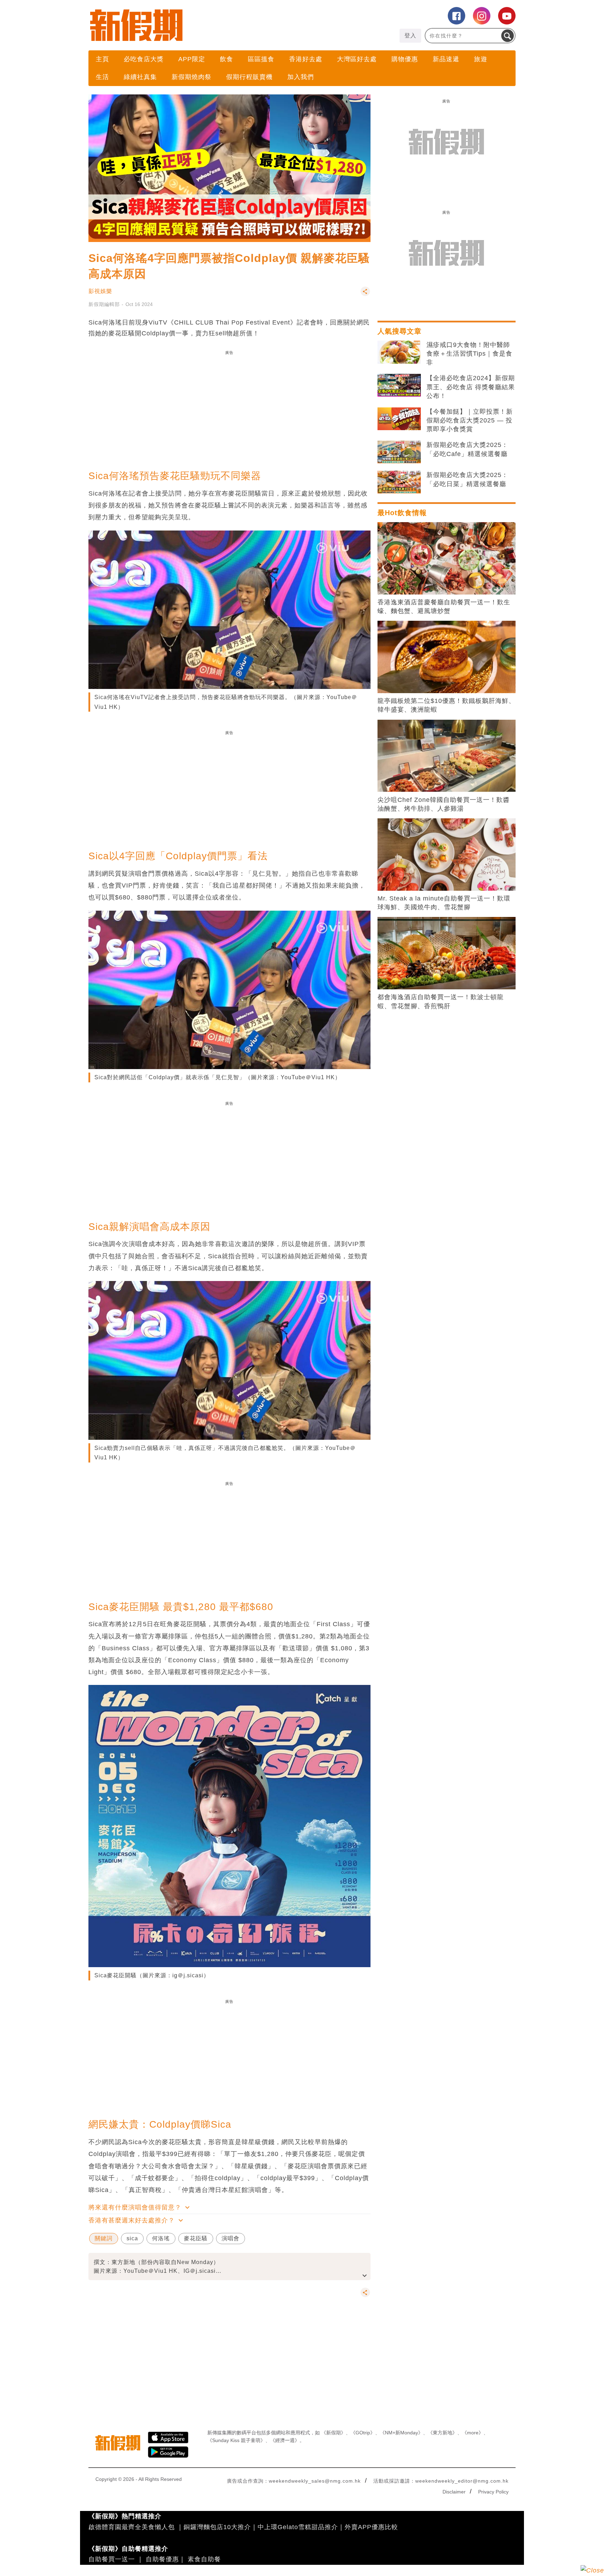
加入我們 (301, 77)
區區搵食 (261, 59)
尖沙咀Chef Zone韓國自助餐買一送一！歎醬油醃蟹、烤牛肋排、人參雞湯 (444, 804)
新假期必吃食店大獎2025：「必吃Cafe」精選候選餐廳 (467, 449)
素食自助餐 (204, 2559)
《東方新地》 (443, 2433)
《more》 (473, 2433)
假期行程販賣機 (249, 77)
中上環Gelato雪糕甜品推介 (298, 2527)
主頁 (102, 59)
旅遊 (481, 59)
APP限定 (192, 59)
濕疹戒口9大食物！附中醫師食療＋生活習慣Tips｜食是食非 (469, 354)
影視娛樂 (100, 291)
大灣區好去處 (357, 59)
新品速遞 (446, 59)
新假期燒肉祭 (192, 77)
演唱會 (231, 2238)
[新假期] (195, 25)
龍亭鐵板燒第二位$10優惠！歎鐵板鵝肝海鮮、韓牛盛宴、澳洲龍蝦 (446, 705)
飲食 (226, 59)
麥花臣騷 (196, 2238)
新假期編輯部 (104, 304)
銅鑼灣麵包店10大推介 (217, 2527)
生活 (102, 77)
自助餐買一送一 (112, 2559)
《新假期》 (333, 2433)
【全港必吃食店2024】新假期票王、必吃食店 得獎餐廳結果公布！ (471, 387)
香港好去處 (306, 59)
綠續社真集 (140, 77)
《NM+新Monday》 (401, 2433)
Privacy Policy (493, 2492)
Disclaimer (454, 2492)
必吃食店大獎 (144, 59)
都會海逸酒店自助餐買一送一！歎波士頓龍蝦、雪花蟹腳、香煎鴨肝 (441, 1001)
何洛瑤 (161, 2238)
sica (132, 2238)
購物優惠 (405, 59)
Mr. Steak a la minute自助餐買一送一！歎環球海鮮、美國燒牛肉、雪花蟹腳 (444, 903)
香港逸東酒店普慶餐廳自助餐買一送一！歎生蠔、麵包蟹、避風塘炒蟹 (444, 607)
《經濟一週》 (285, 2440)
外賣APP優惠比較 (371, 2527)
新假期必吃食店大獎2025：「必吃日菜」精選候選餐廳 (467, 479)
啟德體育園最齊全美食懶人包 (132, 2527)
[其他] (365, 295)
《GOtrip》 (363, 2433)
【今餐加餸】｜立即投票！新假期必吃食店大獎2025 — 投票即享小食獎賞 (470, 420)
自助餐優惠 (162, 2559)
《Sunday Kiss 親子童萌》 (236, 2440)
